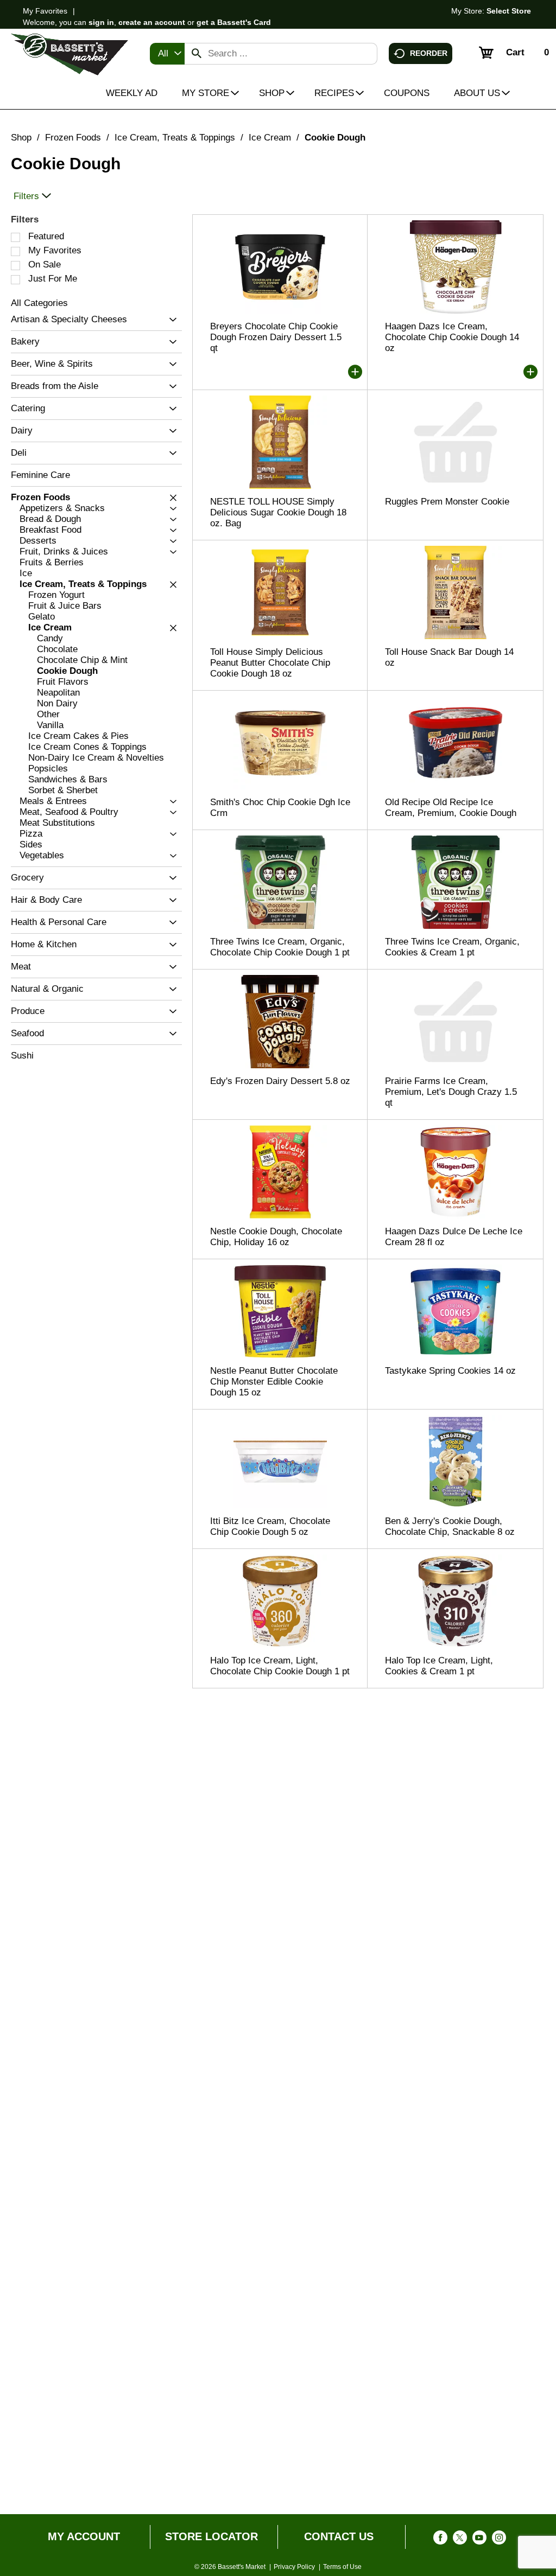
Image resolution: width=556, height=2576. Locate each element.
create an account (152, 22)
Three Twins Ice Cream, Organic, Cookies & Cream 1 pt (452, 947)
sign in (101, 22)
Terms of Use (342, 2567)
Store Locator (211, 2536)
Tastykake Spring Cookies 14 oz (450, 1371)
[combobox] (167, 54)
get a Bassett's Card (234, 22)
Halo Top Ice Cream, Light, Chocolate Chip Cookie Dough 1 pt (280, 1666)
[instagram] (499, 2540)
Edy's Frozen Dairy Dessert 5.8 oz (280, 1081)
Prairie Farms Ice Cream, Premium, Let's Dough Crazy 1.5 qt (451, 1092)
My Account (84, 2536)
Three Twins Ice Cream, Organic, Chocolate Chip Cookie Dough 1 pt (280, 947)
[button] (170, 320)
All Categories (39, 303)
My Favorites (45, 11)
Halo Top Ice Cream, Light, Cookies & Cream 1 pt (439, 1666)
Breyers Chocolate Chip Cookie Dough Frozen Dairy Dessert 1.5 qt (276, 337)
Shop (21, 138)
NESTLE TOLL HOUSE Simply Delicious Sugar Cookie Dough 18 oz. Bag (278, 512)
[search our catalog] (197, 54)
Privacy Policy (294, 2567)
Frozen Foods (73, 138)
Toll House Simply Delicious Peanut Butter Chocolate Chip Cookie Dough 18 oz (270, 663)
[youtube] (479, 2540)
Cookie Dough (335, 138)
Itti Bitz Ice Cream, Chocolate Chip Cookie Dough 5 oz (270, 1526)
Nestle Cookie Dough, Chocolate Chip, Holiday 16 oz (276, 1237)
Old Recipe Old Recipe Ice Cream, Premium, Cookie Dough (451, 808)
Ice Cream (270, 138)
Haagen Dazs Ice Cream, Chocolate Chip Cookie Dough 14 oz (452, 337)
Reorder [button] (429, 53)
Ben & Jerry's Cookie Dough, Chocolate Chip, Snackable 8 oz (450, 1526)
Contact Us (339, 2536)
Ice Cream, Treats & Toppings (175, 138)
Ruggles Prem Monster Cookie (447, 502)
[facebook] (440, 2540)
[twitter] (460, 2540)
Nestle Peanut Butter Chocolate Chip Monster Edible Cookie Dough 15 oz (274, 1382)
